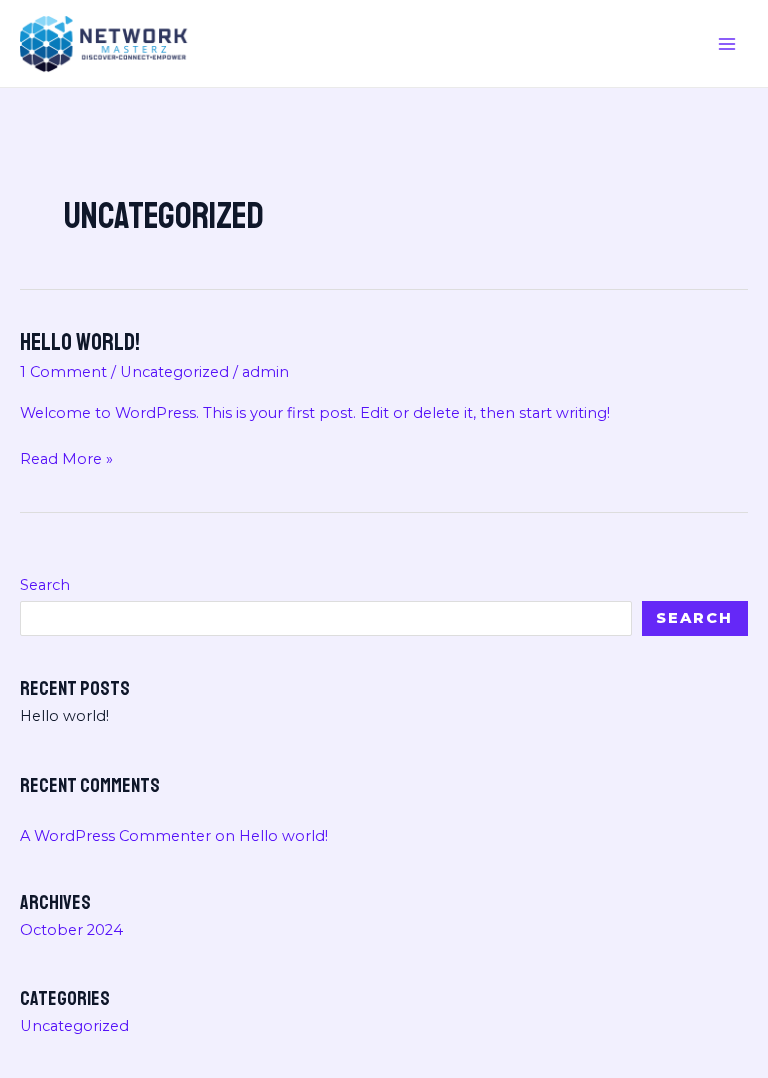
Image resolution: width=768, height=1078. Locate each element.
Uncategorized (174, 372)
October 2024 (71, 930)
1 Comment (63, 372)
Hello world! (80, 342)
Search (45, 585)
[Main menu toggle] (727, 44)
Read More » (66, 460)
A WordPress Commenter (115, 836)
